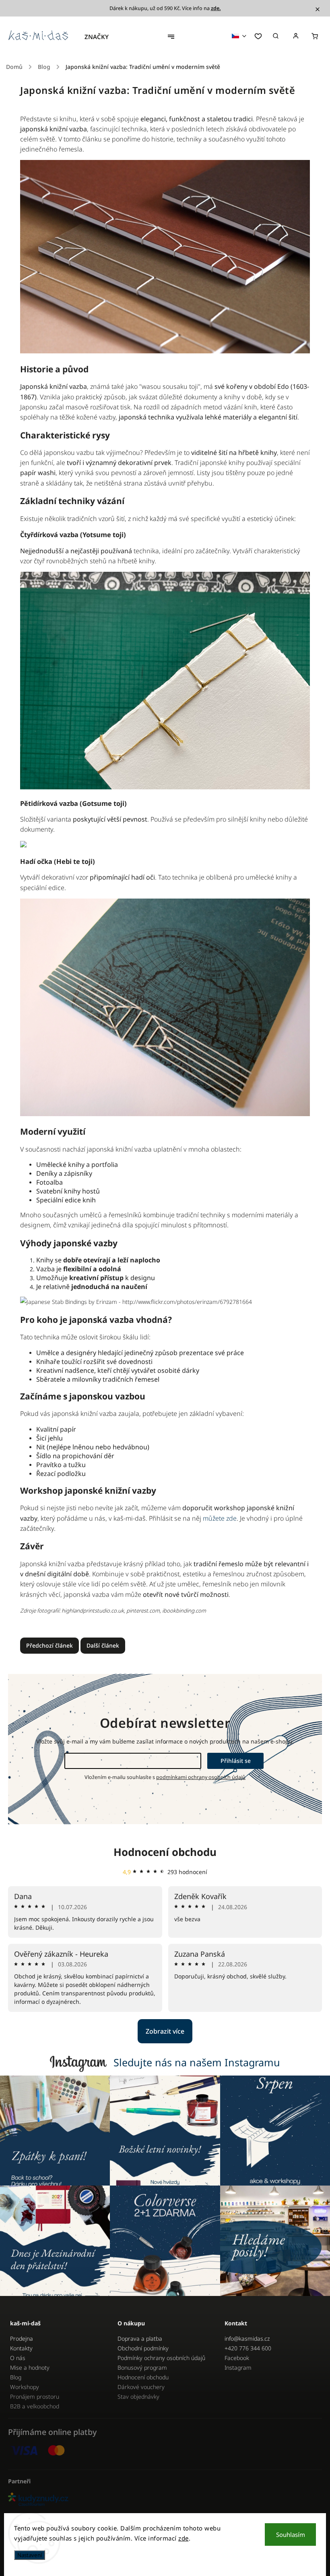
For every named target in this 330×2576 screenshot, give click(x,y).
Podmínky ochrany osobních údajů (161, 2358)
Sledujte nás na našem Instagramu (197, 2062)
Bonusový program (142, 2367)
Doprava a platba (140, 2338)
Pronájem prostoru (35, 2396)
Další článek (103, 1645)
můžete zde (220, 1518)
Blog (16, 2377)
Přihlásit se (236, 1761)
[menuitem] (101, 37)
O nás (18, 2358)
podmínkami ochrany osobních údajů (201, 1777)
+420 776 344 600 (248, 2348)
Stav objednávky (138, 2396)
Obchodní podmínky (143, 2348)
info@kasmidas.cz (247, 2338)
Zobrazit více (165, 2031)
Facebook (237, 2358)
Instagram (238, 2367)
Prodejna (22, 2338)
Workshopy (25, 2387)
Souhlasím (291, 2534)
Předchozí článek (49, 1645)
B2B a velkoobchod (35, 2406)
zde (184, 2538)
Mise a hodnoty (30, 2367)
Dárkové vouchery (141, 2387)
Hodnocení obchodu (165, 1852)
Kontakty (21, 2348)
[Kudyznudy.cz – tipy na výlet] (165, 2500)
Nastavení (30, 2555)
